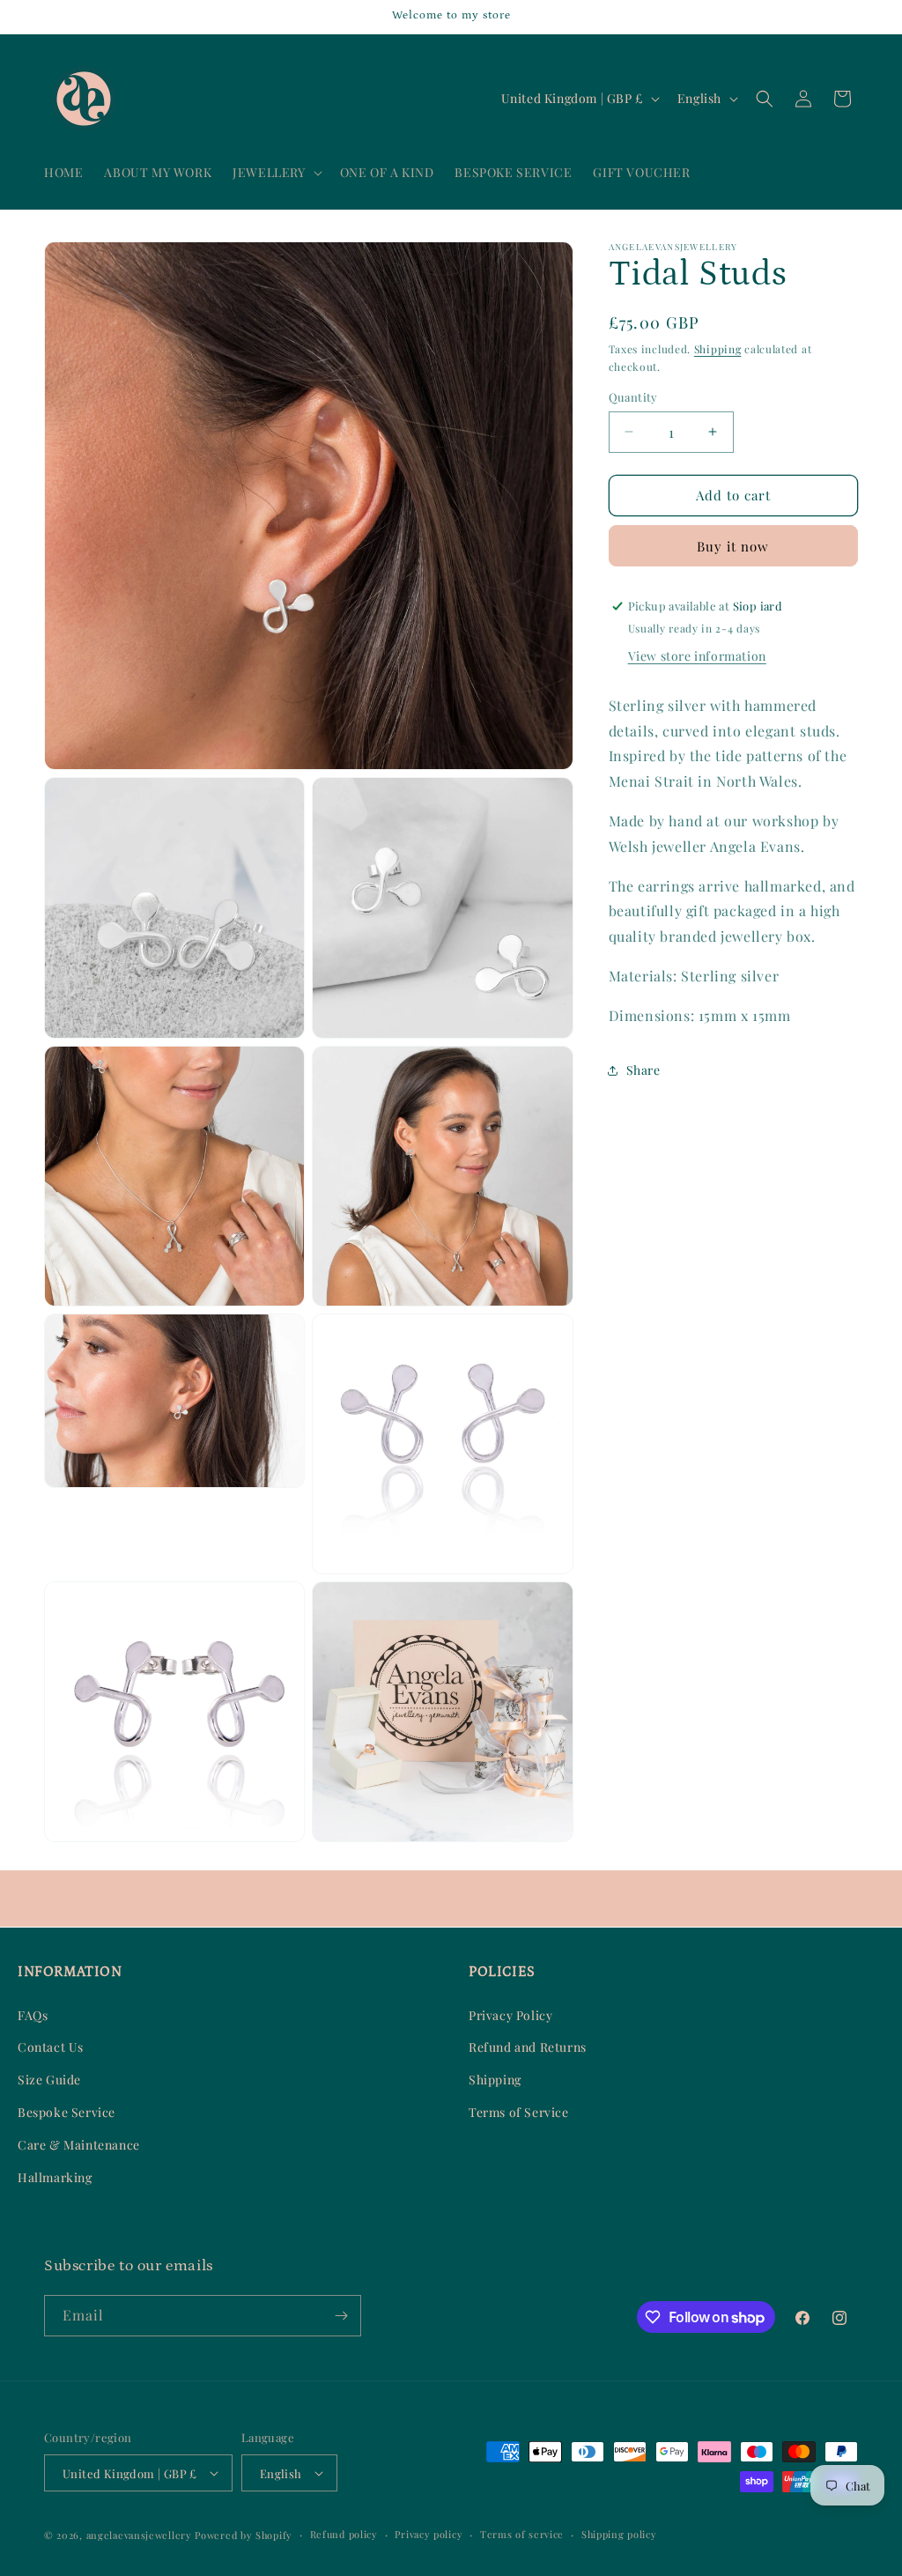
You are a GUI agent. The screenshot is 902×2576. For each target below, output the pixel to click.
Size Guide (49, 2080)
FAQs (33, 2015)
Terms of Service (519, 2112)
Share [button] (643, 1070)
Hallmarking (55, 2177)
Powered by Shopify (244, 2535)
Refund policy (344, 2534)
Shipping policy (619, 2534)
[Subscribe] (341, 2316)
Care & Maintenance (79, 2145)
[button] (275, 173)
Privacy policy (429, 2534)
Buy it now (733, 546)
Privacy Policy (510, 2015)
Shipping (718, 349)
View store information (697, 656)
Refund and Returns (528, 2047)
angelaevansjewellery (139, 2535)
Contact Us (51, 2047)
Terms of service (522, 2534)
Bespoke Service (67, 2112)
